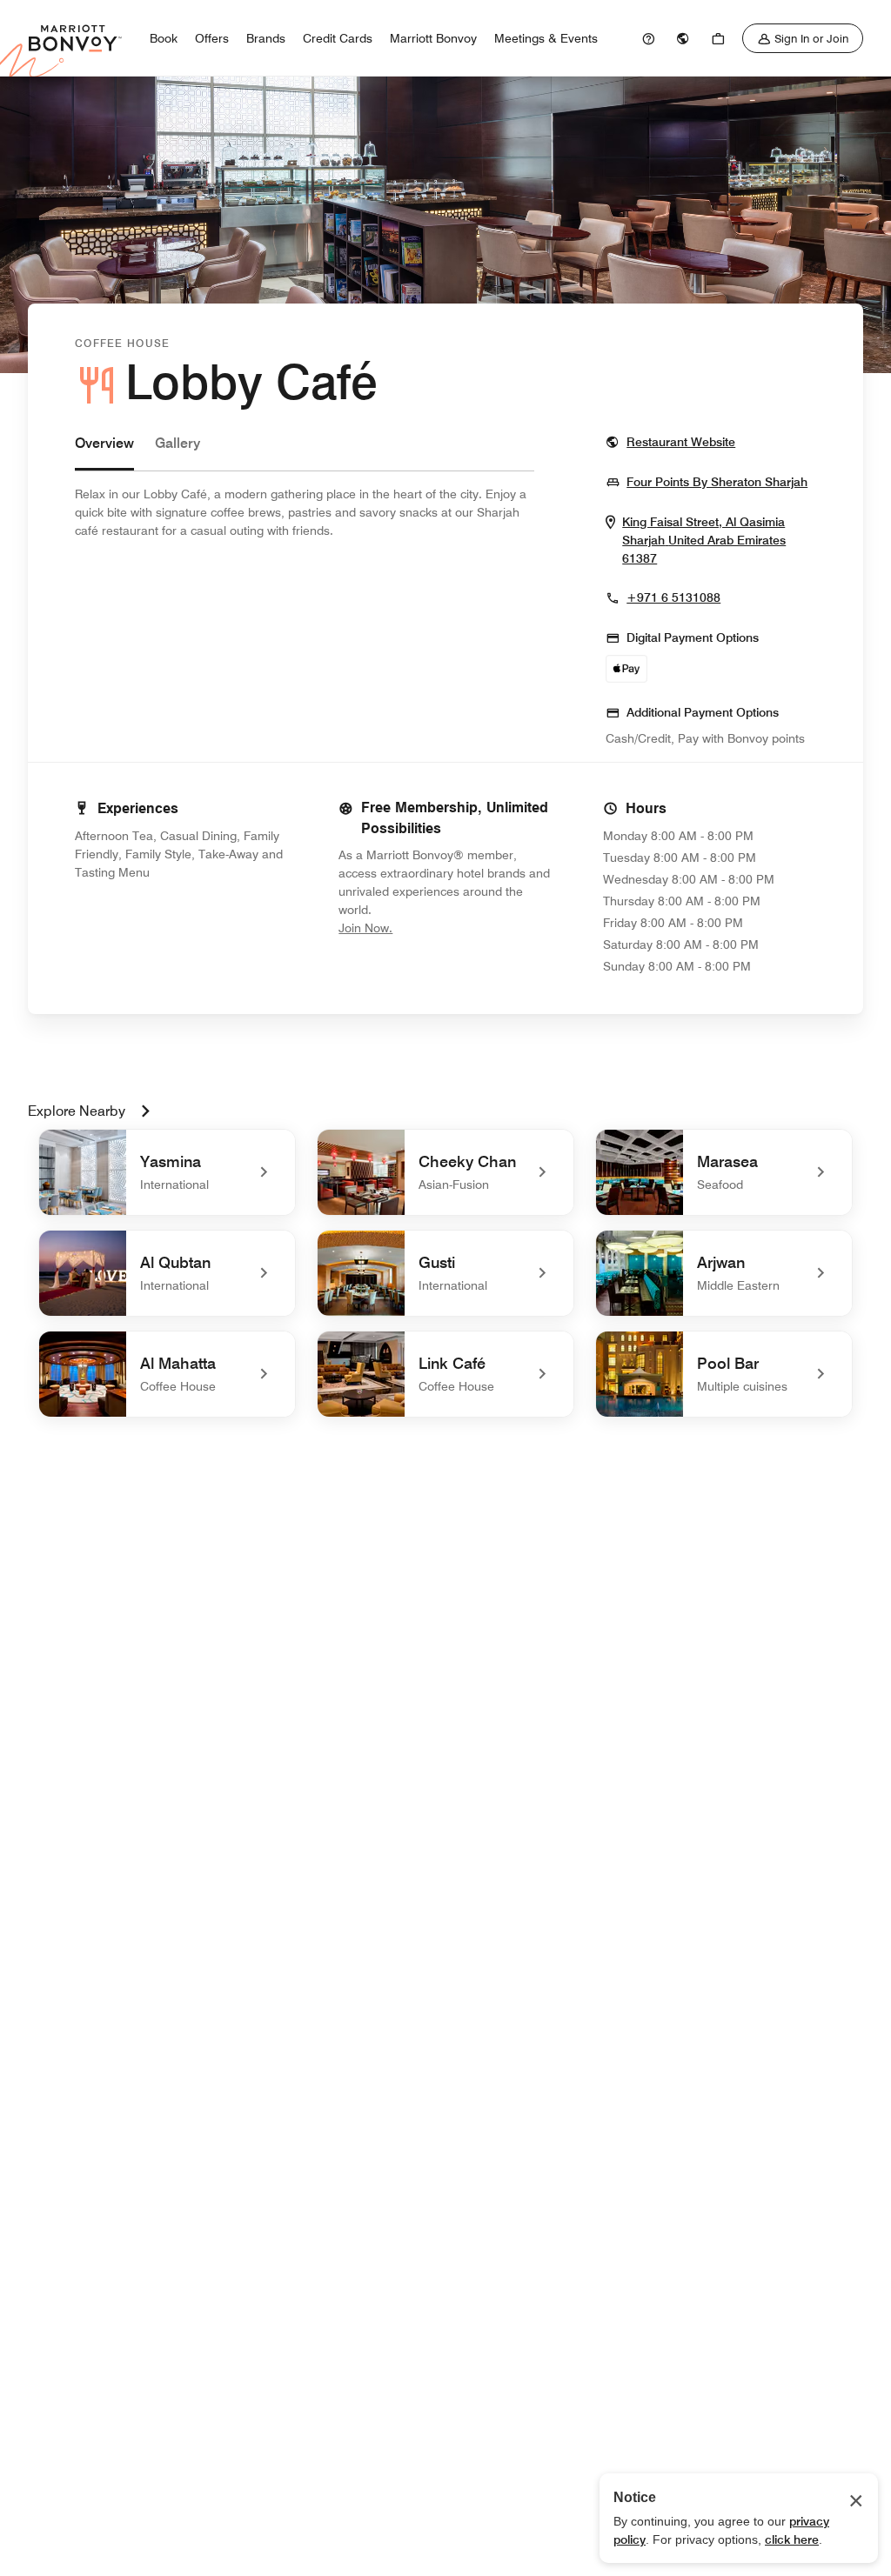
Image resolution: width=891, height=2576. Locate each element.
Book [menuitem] (164, 38)
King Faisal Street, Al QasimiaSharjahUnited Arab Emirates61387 (710, 541)
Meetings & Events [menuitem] (546, 38)
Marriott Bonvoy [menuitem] (433, 38)
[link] (648, 38)
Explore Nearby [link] (77, 1111)
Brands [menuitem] (266, 38)
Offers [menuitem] (212, 38)
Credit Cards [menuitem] (338, 38)
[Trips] (718, 38)
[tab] (104, 452)
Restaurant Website (681, 441)
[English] (683, 38)
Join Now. (424, 928)
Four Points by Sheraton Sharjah (717, 481)
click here (792, 2539)
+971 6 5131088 (673, 597)
